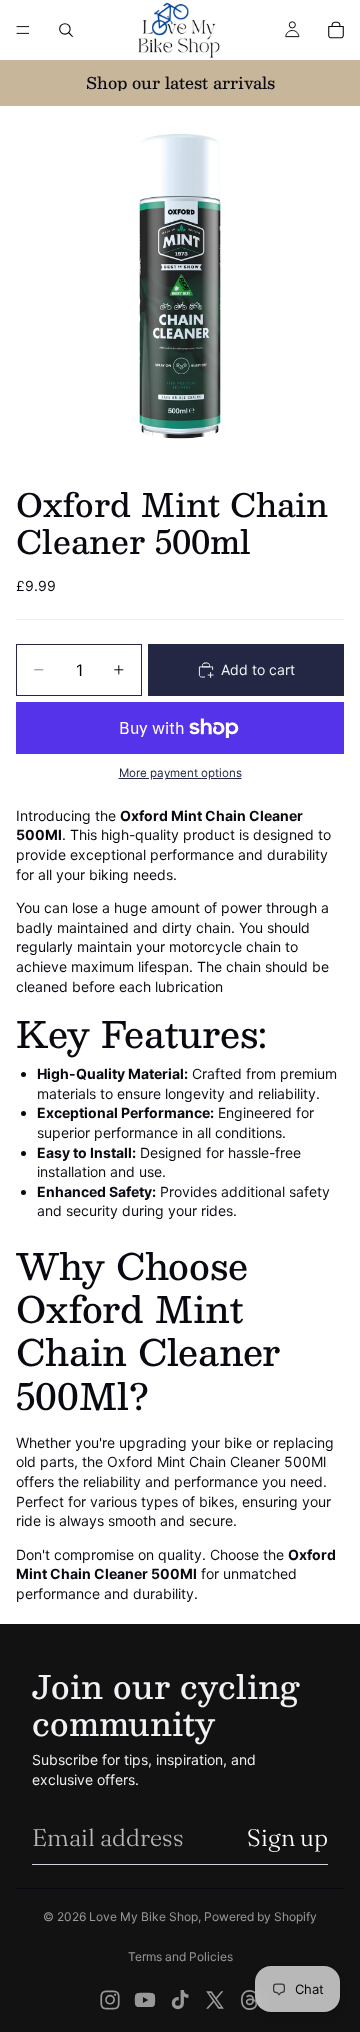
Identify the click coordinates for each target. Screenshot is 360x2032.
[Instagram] (110, 2000)
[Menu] (23, 30)
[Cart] (336, 30)
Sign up (287, 1837)
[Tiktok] (180, 2000)
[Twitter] (215, 2000)
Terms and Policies (180, 1956)
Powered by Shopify (260, 1916)
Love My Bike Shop (143, 1916)
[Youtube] (145, 2000)
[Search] (66, 30)
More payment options (180, 773)
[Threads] (250, 2000)
